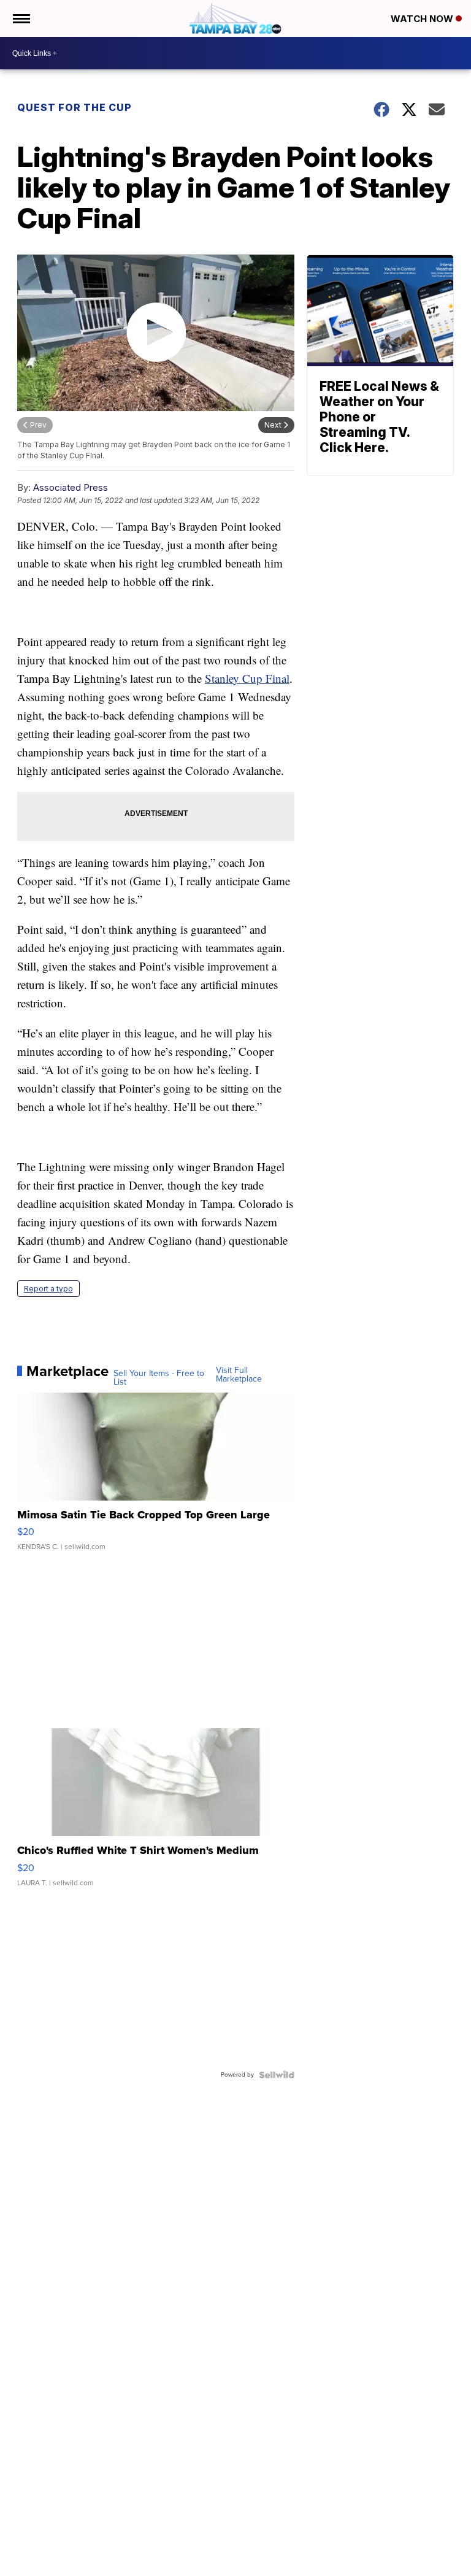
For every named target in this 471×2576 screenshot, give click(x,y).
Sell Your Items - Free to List (159, 1378)
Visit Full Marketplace (239, 1375)
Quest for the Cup (75, 107)
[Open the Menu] (21, 18)
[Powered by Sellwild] (277, 2075)
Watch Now (423, 19)
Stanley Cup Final (247, 678)
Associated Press (71, 487)
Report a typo (48, 1289)
